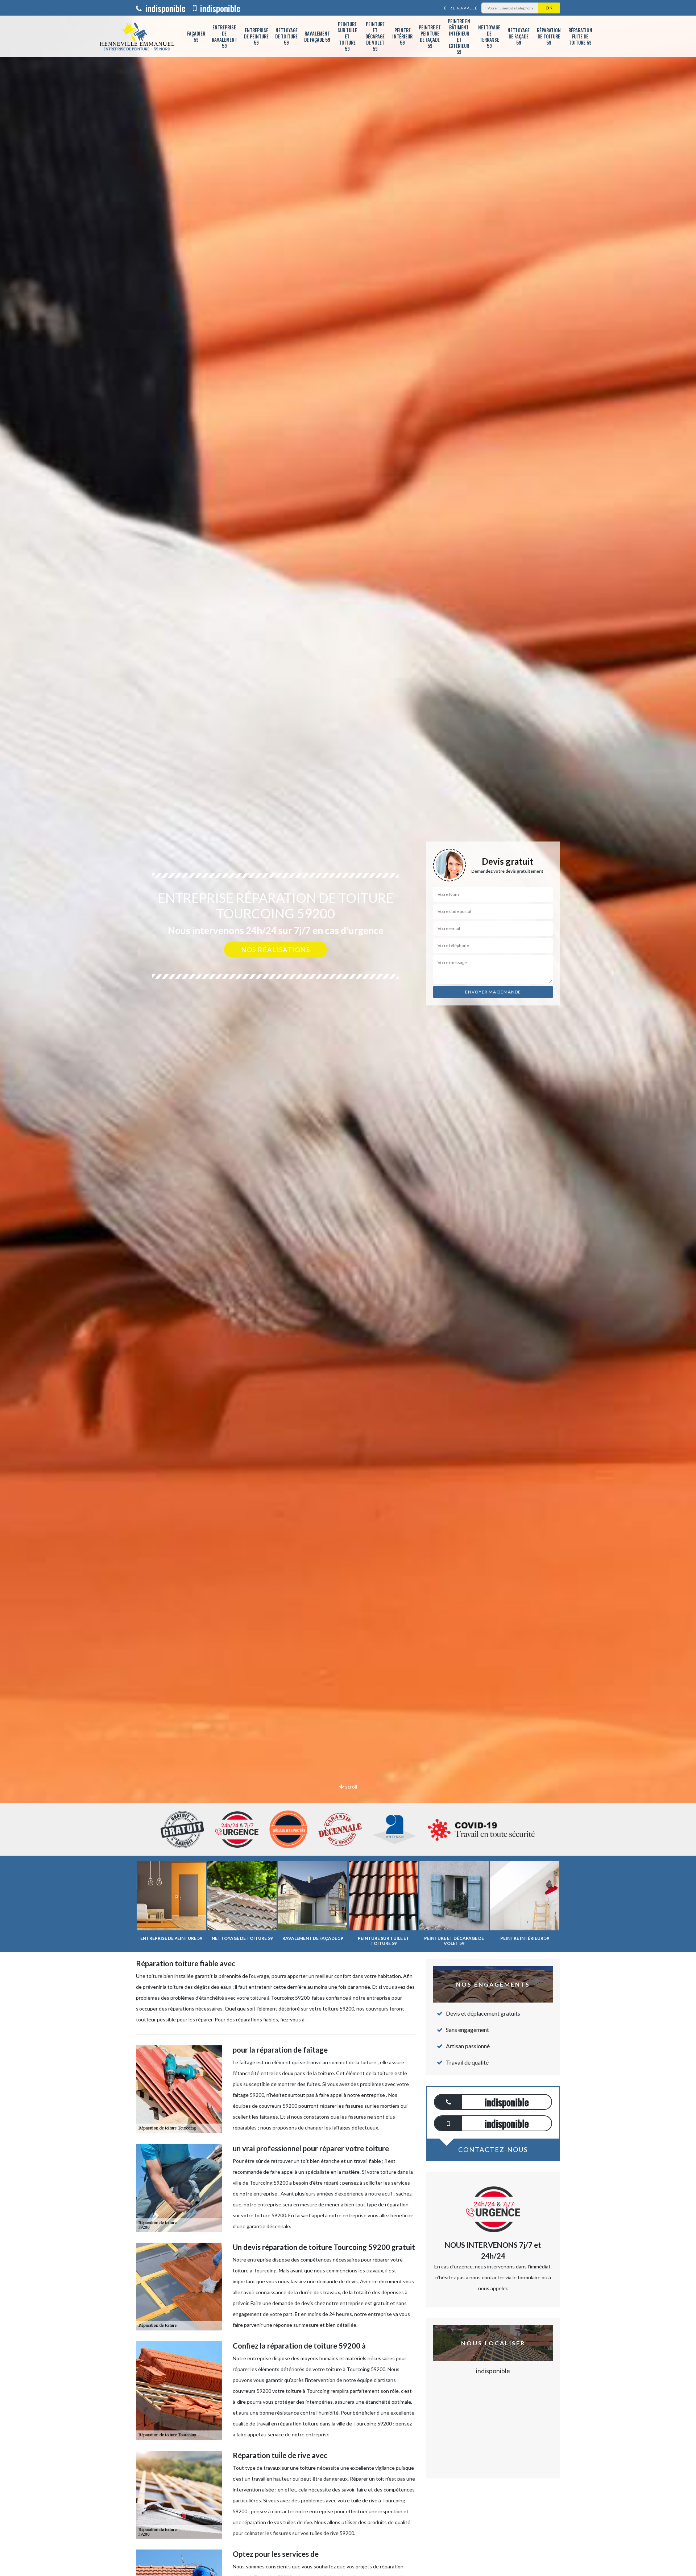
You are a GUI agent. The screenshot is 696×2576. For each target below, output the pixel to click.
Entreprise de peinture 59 (256, 36)
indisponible (164, 8)
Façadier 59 (196, 36)
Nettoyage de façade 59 (519, 36)
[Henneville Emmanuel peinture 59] (137, 36)
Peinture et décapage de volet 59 (375, 36)
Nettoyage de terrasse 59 (489, 36)
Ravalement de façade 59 (317, 36)
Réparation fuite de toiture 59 (580, 36)
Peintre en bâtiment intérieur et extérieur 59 (459, 36)
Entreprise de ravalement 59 (224, 36)
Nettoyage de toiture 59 (286, 36)
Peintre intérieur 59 (402, 36)
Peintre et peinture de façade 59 (430, 36)
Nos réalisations (275, 950)
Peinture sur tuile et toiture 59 (347, 36)
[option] (348, 1030)
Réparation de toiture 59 (549, 36)
